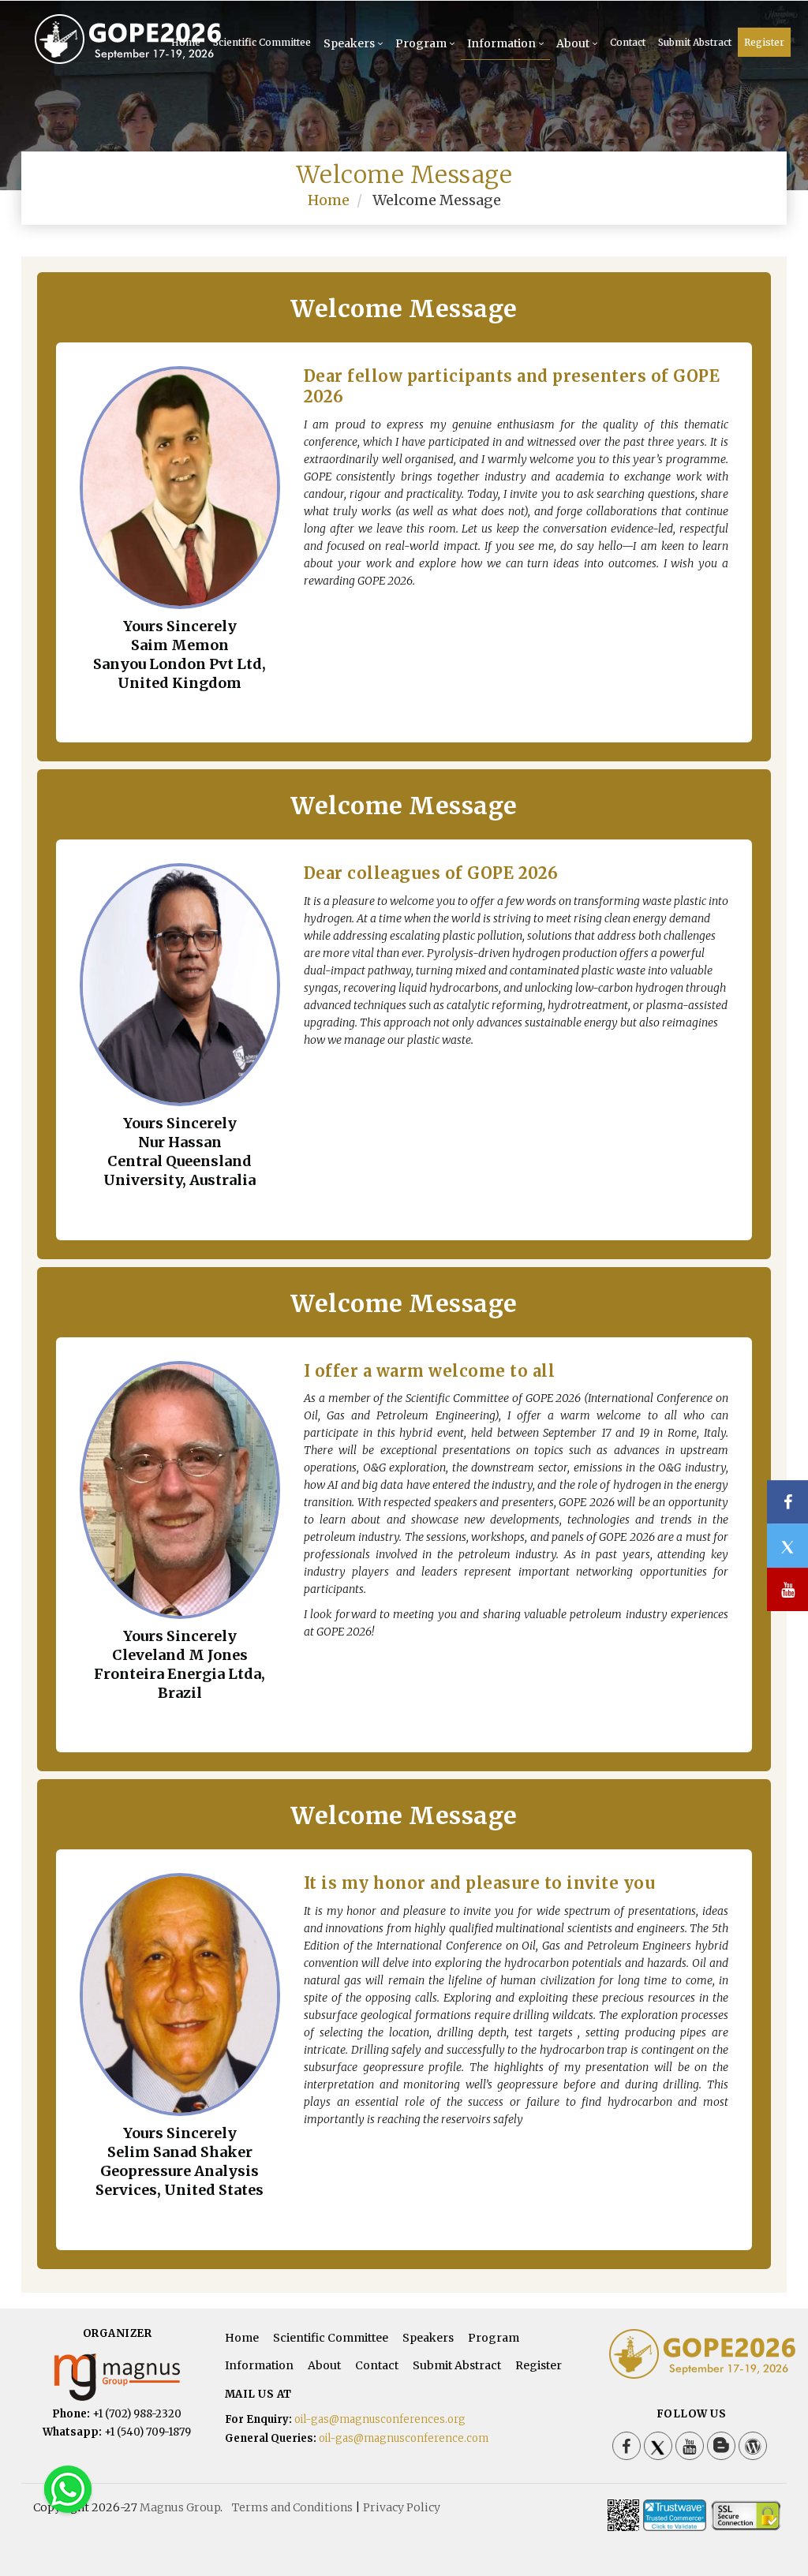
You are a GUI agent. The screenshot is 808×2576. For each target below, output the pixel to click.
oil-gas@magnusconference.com (404, 2438)
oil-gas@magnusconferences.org (380, 2419)
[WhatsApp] (68, 2488)
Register (764, 42)
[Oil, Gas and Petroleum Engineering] (88, 39)
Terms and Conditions (292, 2507)
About (573, 43)
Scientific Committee (262, 42)
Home (329, 200)
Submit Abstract (695, 42)
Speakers (349, 43)
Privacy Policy (402, 2507)
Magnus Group (180, 2507)
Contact (628, 42)
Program (421, 43)
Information (501, 43)
